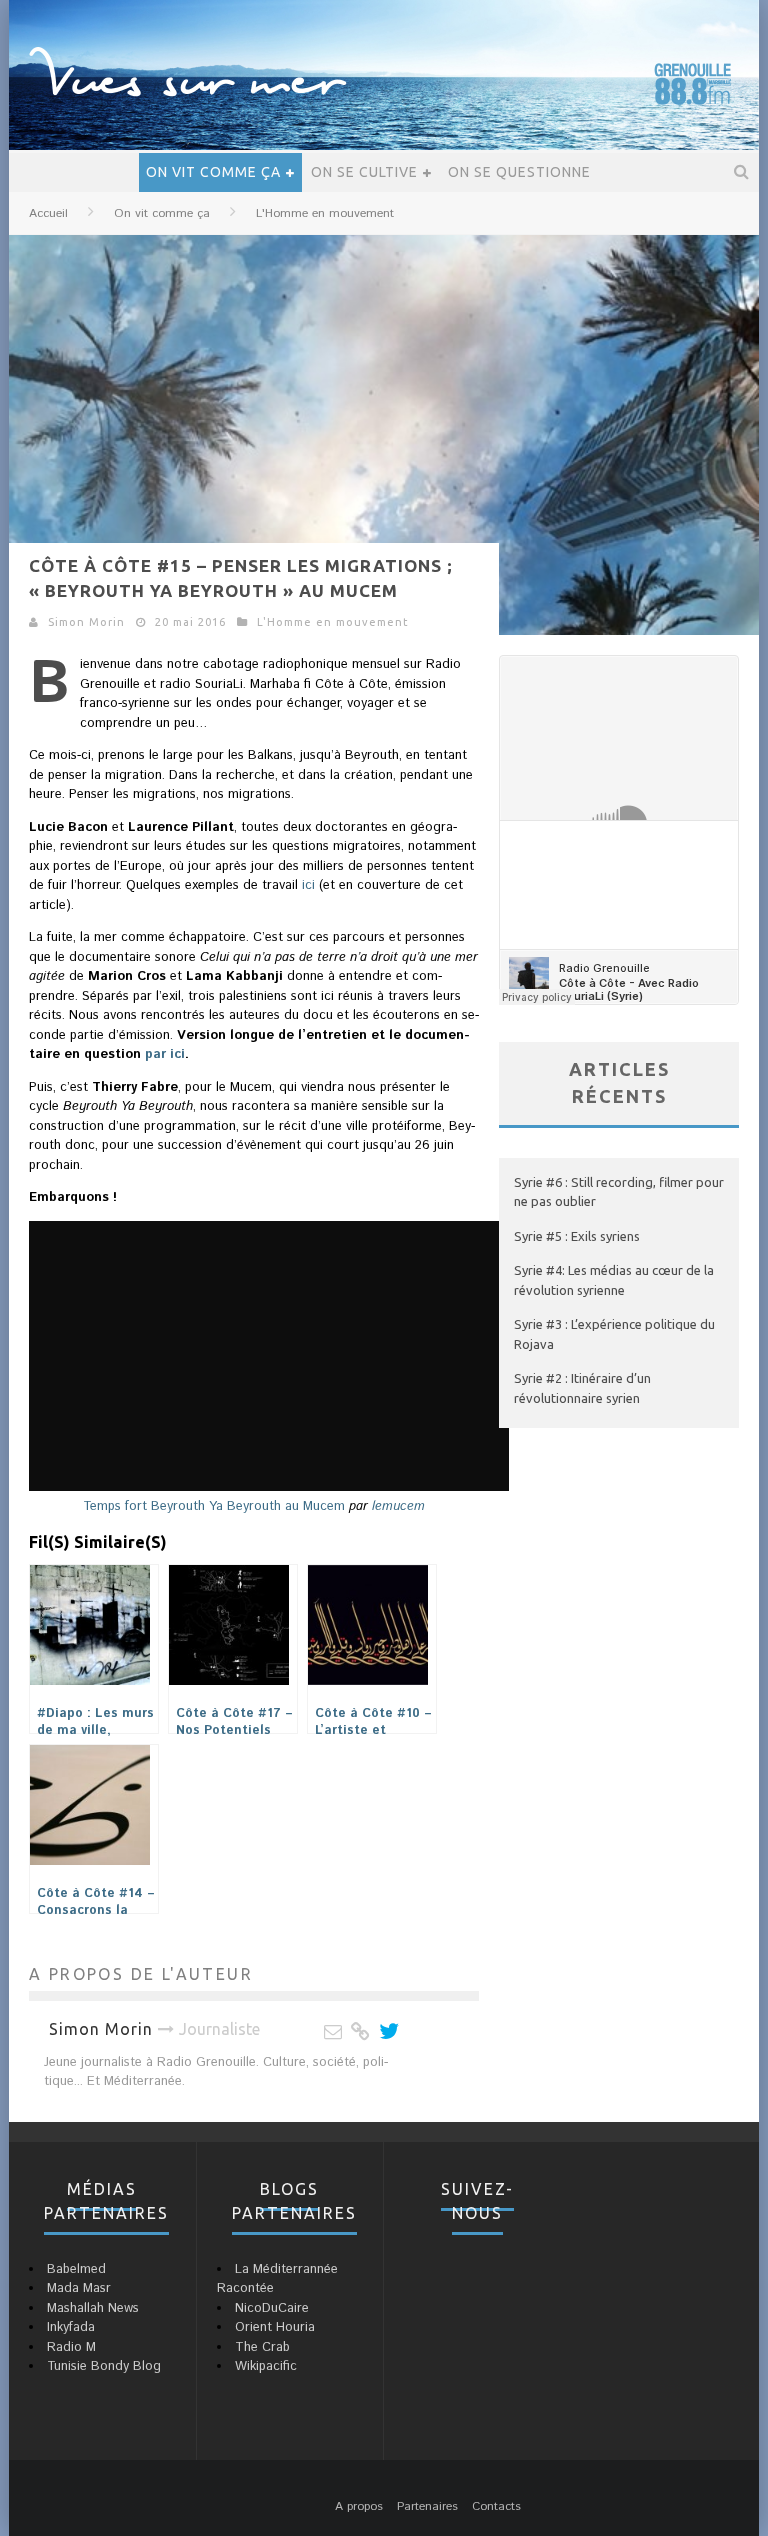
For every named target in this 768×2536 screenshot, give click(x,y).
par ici (163, 1054)
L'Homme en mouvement (333, 622)
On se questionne (519, 172)
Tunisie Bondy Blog (104, 2366)
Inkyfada (71, 2327)
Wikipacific (266, 2366)
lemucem (398, 1506)
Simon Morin (86, 622)
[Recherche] (742, 172)
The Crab (262, 2347)
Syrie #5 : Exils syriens (577, 1236)
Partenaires (427, 2506)
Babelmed (76, 2269)
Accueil (48, 213)
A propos (359, 2506)
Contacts (496, 2506)
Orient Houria (275, 2327)
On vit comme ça (213, 172)
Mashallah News (93, 2308)
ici (308, 885)
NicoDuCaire (272, 2308)
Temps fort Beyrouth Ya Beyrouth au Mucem (214, 1506)
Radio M (71, 2347)
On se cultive (364, 172)
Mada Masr (79, 2288)
